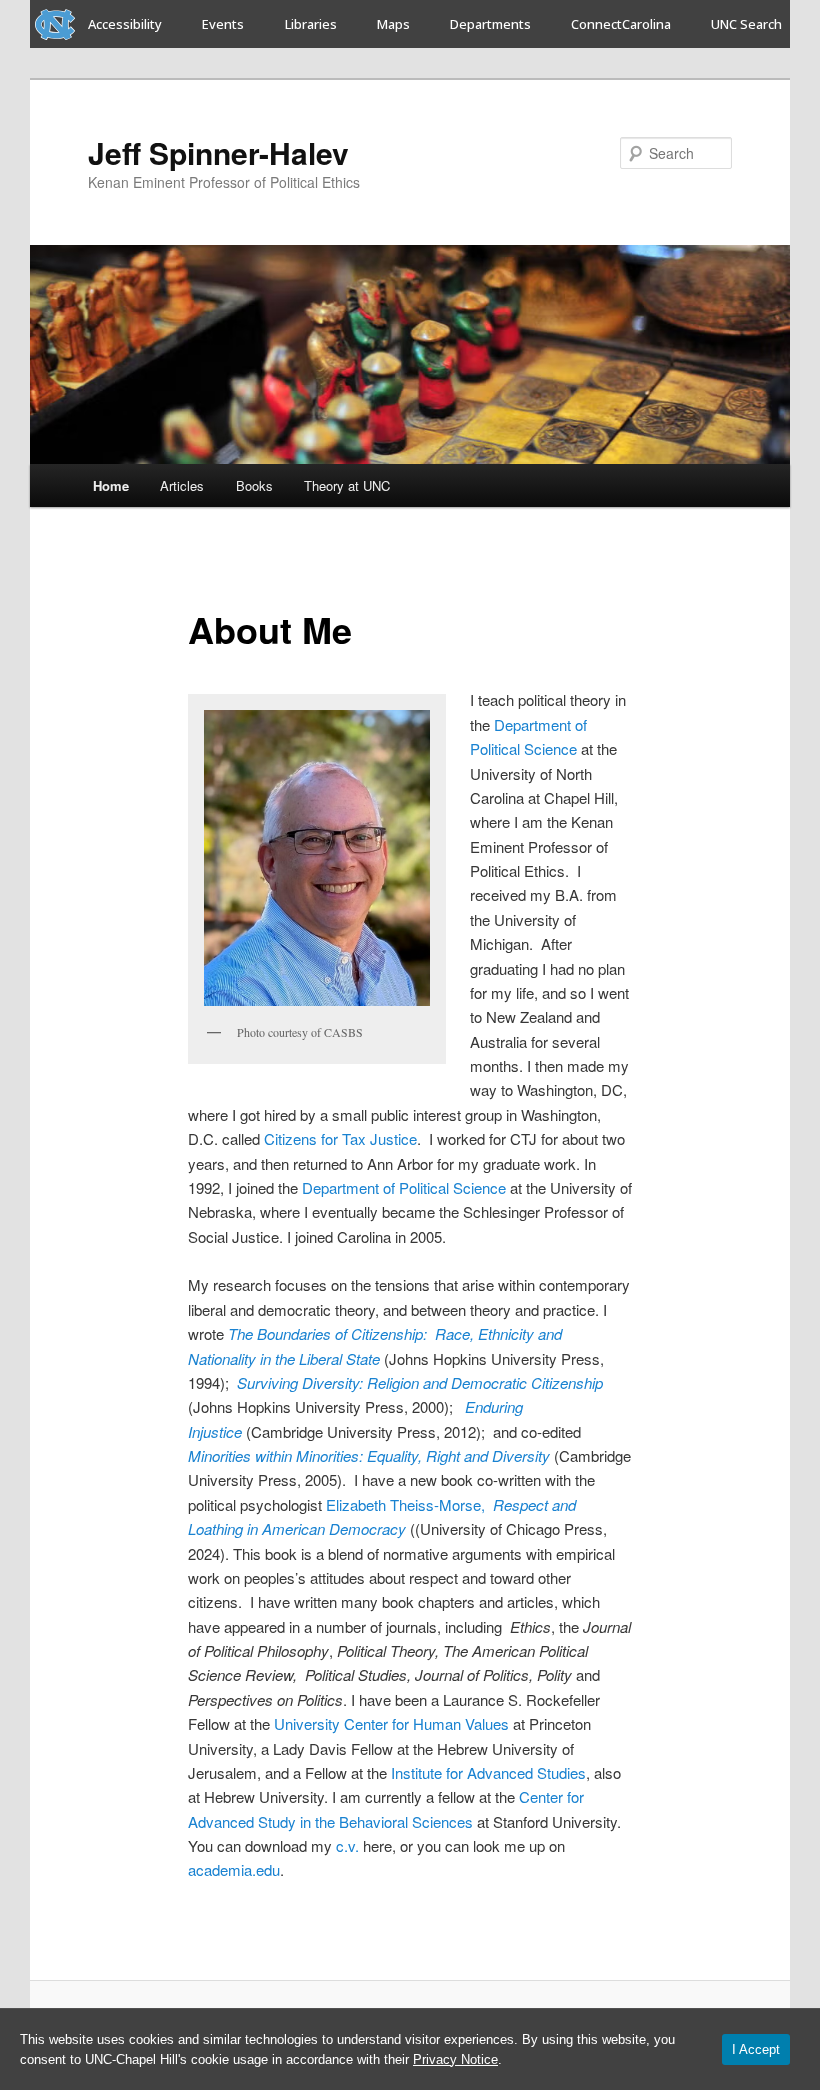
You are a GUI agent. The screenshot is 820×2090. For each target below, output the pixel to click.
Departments (490, 24)
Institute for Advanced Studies (488, 1772)
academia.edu (234, 1869)
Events (223, 24)
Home (111, 485)
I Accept (756, 2049)
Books (254, 485)
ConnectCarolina (621, 24)
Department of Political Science (404, 1187)
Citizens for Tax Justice (340, 1138)
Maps (393, 24)
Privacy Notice (455, 2059)
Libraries (311, 24)
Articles (182, 485)
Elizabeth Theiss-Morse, (407, 1504)
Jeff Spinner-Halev (218, 152)
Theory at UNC (347, 485)
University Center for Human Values (393, 1723)
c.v (345, 1845)
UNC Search (746, 24)
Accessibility (125, 24)
